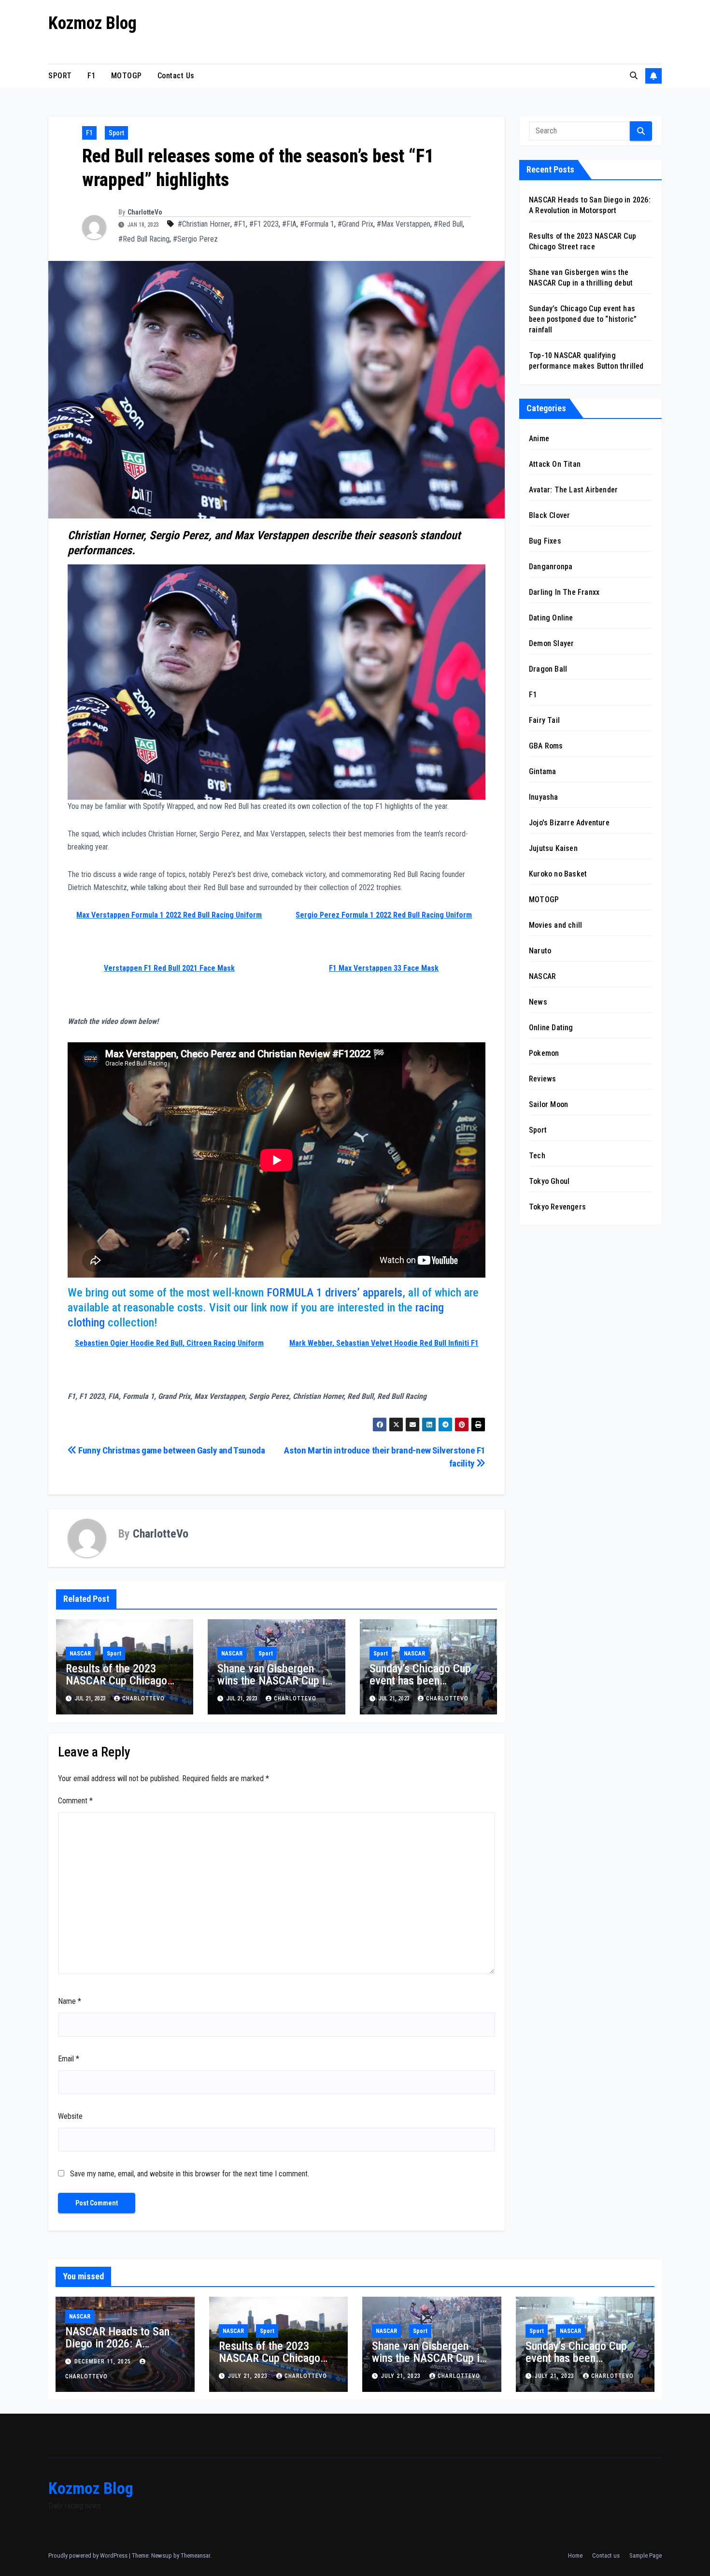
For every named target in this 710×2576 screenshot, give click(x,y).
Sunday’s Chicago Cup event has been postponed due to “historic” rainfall (420, 1687)
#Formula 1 (317, 224)
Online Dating (551, 1028)
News (538, 1002)
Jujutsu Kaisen (553, 848)
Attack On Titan (555, 464)
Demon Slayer (551, 643)
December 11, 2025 (104, 2361)
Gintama (542, 771)
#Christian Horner (204, 224)
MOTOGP (127, 76)
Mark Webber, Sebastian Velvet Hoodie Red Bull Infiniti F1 (384, 1343)
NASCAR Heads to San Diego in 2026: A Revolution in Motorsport (122, 2344)
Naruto (540, 951)
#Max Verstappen (404, 224)
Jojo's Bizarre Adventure (569, 823)
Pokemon (544, 1053)
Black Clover (549, 515)
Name (70, 2001)
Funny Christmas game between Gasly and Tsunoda (171, 1450)
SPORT (60, 76)
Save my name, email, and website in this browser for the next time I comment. (190, 2174)
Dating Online (551, 618)
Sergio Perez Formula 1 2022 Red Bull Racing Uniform (384, 915)
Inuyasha (544, 797)
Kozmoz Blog (92, 23)
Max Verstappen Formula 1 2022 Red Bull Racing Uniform (169, 915)
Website (70, 2116)
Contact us (176, 76)
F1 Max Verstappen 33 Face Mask (384, 968)
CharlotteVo (145, 212)
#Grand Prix (355, 224)
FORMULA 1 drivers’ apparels (334, 1293)
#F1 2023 (264, 224)
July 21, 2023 (249, 2376)
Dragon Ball (548, 669)
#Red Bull (448, 224)
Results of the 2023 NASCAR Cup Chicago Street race (116, 1681)
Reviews (542, 1079)
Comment (75, 1801)
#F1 (240, 224)
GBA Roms (546, 746)
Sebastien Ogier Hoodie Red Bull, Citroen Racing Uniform (169, 1343)
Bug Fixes (545, 541)
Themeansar (195, 2555)
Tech (537, 1156)
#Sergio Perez (195, 239)
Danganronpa (551, 567)
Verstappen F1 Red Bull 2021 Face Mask (169, 968)
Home (575, 2555)
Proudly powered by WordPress (89, 2555)
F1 (92, 76)
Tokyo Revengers (557, 1207)
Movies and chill (555, 925)
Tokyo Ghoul (549, 1181)
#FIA (289, 224)
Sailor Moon (548, 1104)
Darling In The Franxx (564, 592)
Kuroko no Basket (558, 874)
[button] (634, 76)
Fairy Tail (544, 720)
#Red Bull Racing (144, 239)
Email (69, 2059)
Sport (116, 133)
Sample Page (646, 2555)
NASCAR (80, 1654)
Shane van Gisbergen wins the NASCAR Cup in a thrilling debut (274, 1681)
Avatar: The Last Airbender (573, 490)
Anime (539, 439)
